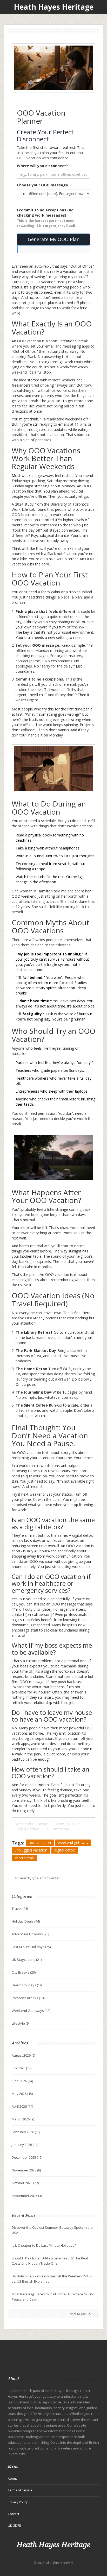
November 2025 (26, 2170)
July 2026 (22, 2068)
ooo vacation (40, 1843)
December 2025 (27, 2157)
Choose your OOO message (42, 185)
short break (24, 1858)
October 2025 (25, 2183)
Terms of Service (20, 2490)
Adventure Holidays (30, 1934)
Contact (14, 2514)
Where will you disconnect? (42, 166)
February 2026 (26, 2132)
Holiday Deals (26, 1921)
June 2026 (22, 2081)
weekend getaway (73, 1843)
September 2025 (27, 2196)
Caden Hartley (27, 1829)
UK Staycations (27, 1960)
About (12, 2479)
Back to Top (78, 2314)
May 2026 (22, 2094)
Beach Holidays (27, 1985)
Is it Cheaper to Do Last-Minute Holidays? (44, 2245)
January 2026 (25, 2145)
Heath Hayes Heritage (54, 7)
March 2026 (23, 2119)
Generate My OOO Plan (54, 239)
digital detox (65, 1850)
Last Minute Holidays (31, 1947)
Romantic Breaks (28, 1998)
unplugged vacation (31, 1850)
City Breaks (24, 1972)
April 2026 (22, 2106)
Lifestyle (21, 2023)
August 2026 (23, 2055)
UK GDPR (14, 2526)
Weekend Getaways (32, 1824)
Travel (20, 1909)
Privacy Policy (18, 2502)
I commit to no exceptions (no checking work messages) (46, 218)
